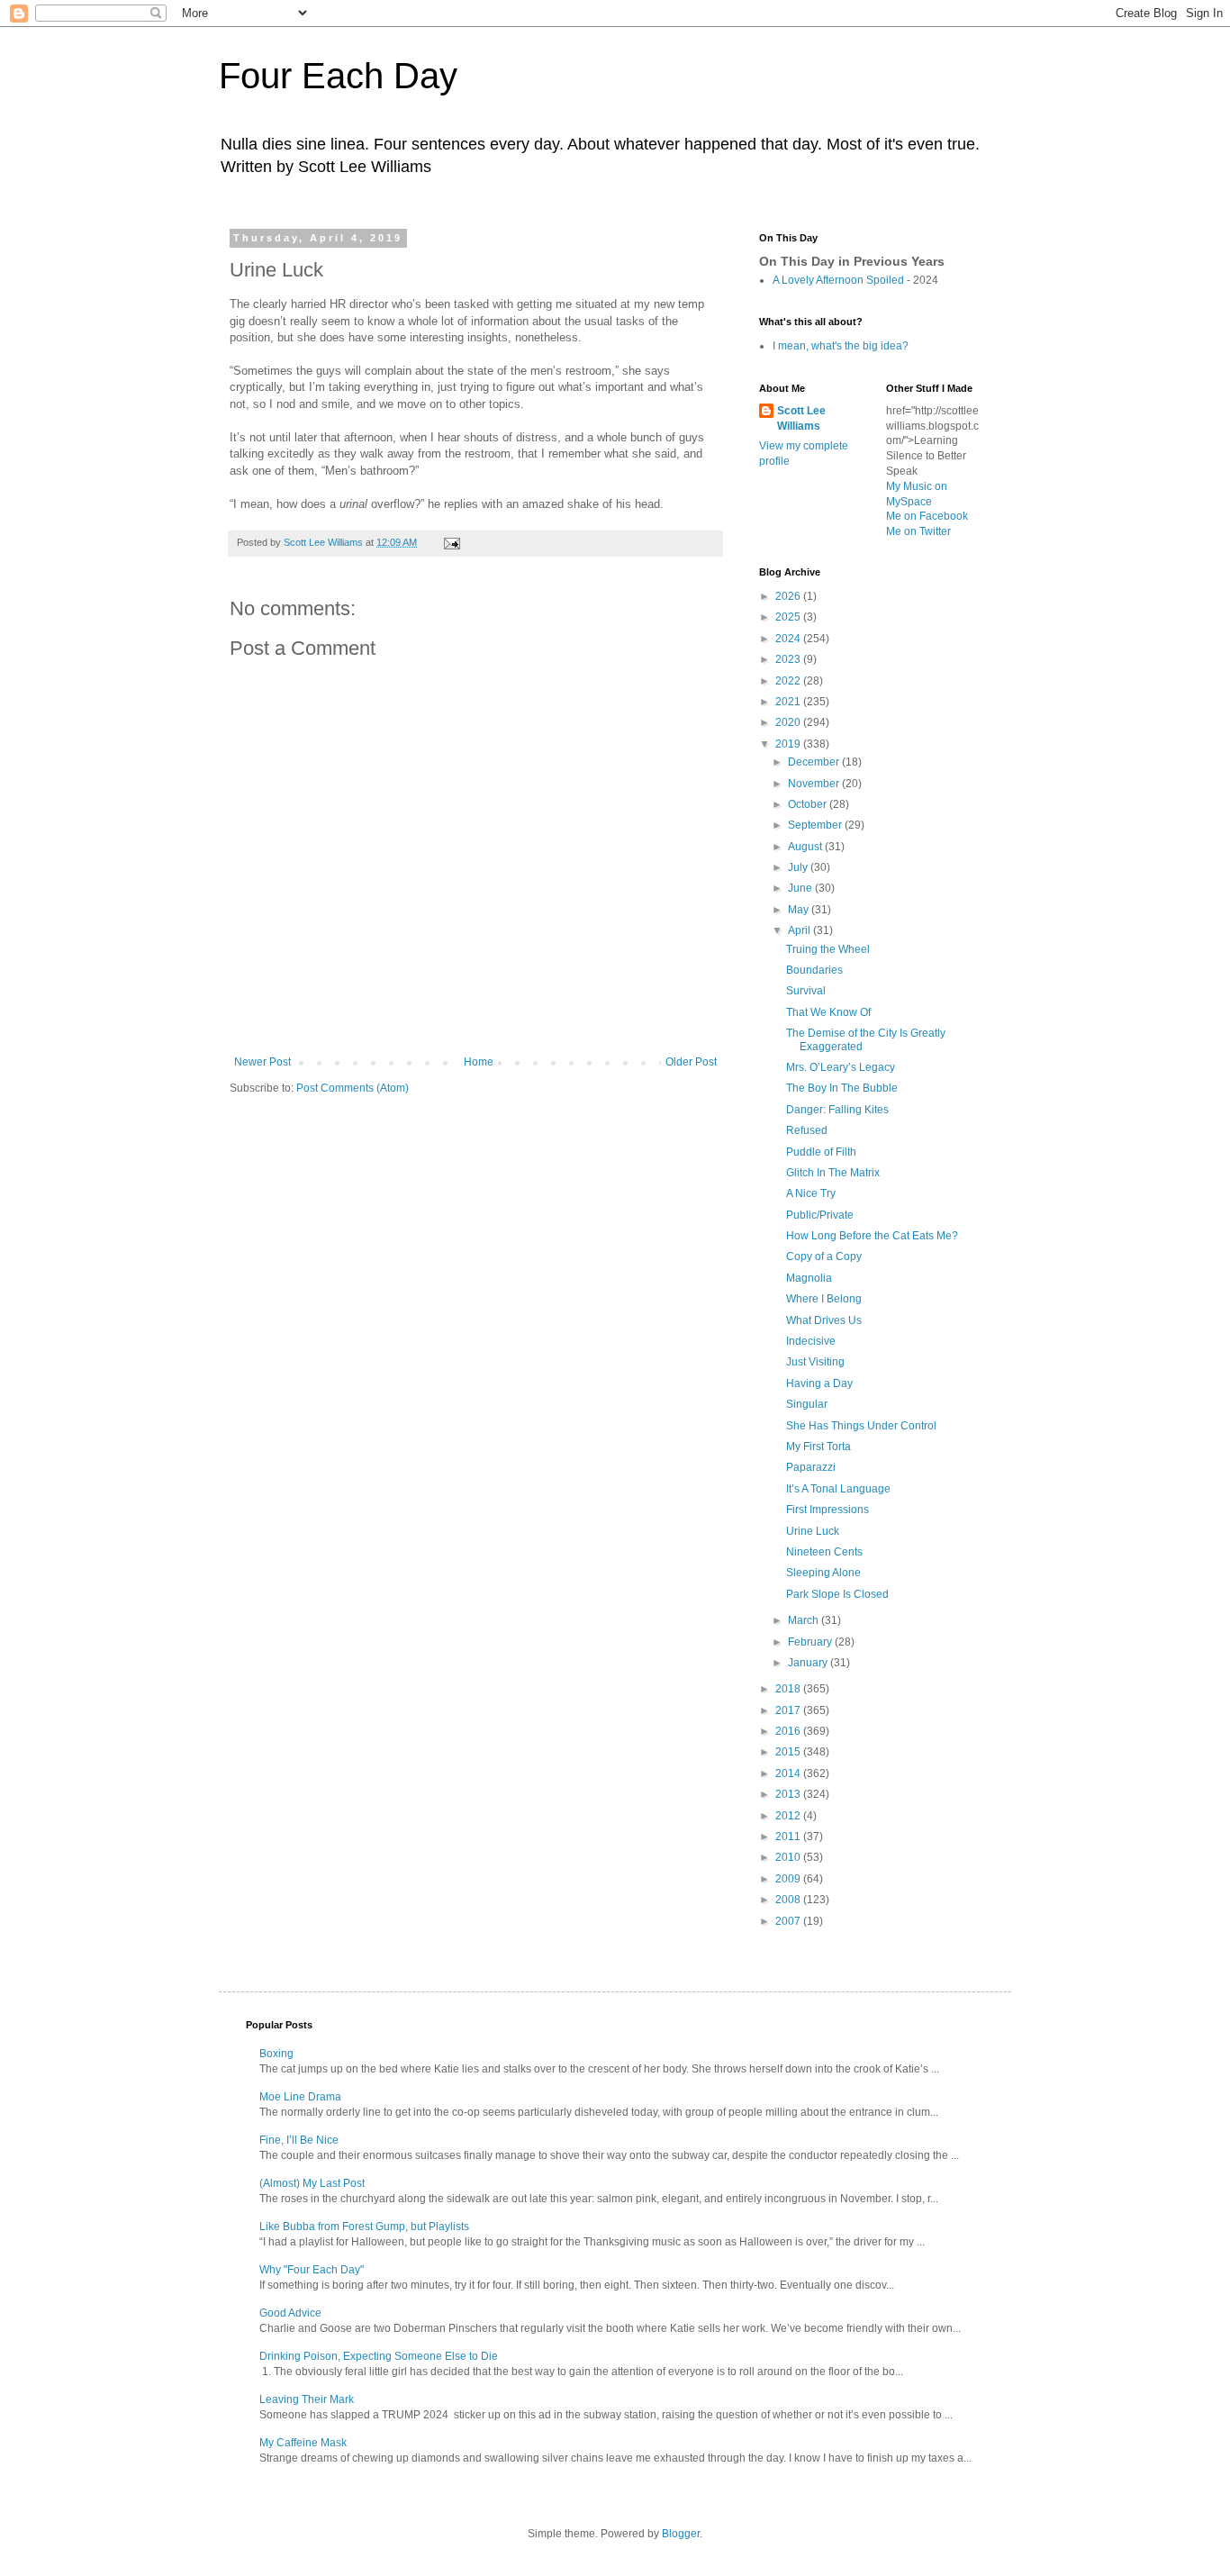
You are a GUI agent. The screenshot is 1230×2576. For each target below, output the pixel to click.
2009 (789, 1879)
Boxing (276, 2054)
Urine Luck (813, 1531)
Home (479, 1062)
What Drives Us (824, 1320)
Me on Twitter (918, 531)
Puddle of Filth (821, 1152)
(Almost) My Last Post (312, 2183)
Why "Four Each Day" (312, 2270)
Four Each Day (338, 76)
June (801, 888)
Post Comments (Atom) (353, 1088)
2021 (789, 702)
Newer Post (262, 1062)
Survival (806, 991)
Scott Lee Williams (801, 418)
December (815, 762)
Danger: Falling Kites (837, 1110)
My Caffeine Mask (303, 2443)
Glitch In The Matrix (833, 1173)
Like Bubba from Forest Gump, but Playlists (364, 2227)
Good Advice (290, 2313)
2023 (789, 659)
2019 (789, 744)
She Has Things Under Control (861, 1426)
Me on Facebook (927, 516)
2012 (789, 1816)
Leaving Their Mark (307, 2399)
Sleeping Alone (823, 1573)
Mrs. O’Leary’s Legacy (841, 1067)
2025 (789, 617)
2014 (789, 1773)
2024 (789, 639)
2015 (789, 1752)
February (811, 1642)
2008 (789, 1900)
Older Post (691, 1062)
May (800, 910)
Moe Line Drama (300, 2097)
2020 (789, 722)
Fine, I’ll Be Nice (299, 2140)
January (809, 1663)
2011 (789, 1837)
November (815, 784)
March (805, 1620)
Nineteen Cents (824, 1552)
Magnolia (809, 1278)
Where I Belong (824, 1299)
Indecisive (811, 1341)
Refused (807, 1130)
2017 (789, 1710)
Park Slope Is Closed (837, 1594)
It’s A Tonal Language (838, 1489)
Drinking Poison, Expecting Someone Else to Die (379, 2356)
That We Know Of (828, 1012)
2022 (789, 681)
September (816, 825)
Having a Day (819, 1383)
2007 (789, 1921)
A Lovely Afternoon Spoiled (838, 280)
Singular (807, 1404)
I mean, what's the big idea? (841, 346)
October (809, 804)
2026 (789, 596)
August (806, 847)
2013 (789, 1794)
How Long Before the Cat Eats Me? (872, 1236)
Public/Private (820, 1215)
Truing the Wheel (828, 949)
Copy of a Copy (824, 1256)
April (800, 930)
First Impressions (828, 1510)
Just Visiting (815, 1362)
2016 (789, 1731)
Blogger (681, 2534)
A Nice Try (811, 1193)
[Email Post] (451, 542)
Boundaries (814, 970)
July (799, 867)
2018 (789, 1689)
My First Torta (818, 1447)
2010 (789, 1857)
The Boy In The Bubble (842, 1088)
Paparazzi (811, 1467)
